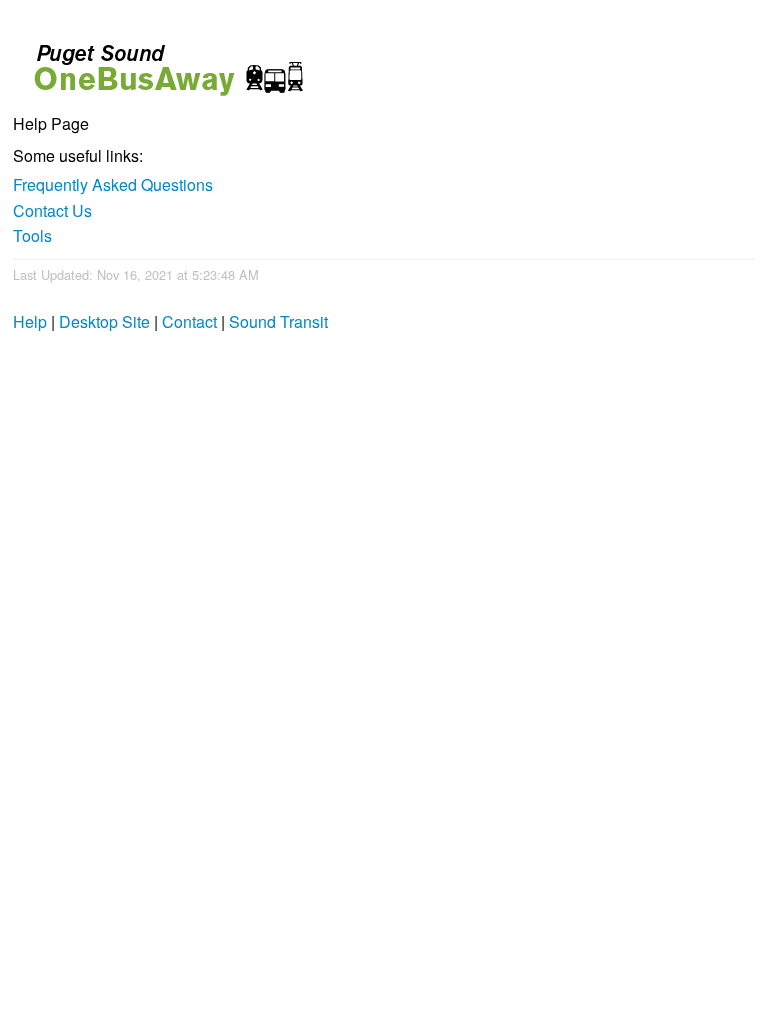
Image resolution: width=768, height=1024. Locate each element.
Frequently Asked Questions (113, 184)
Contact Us (52, 210)
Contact (189, 321)
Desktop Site (104, 321)
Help (30, 321)
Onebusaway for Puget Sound (160, 61)
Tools (32, 235)
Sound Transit (278, 321)
